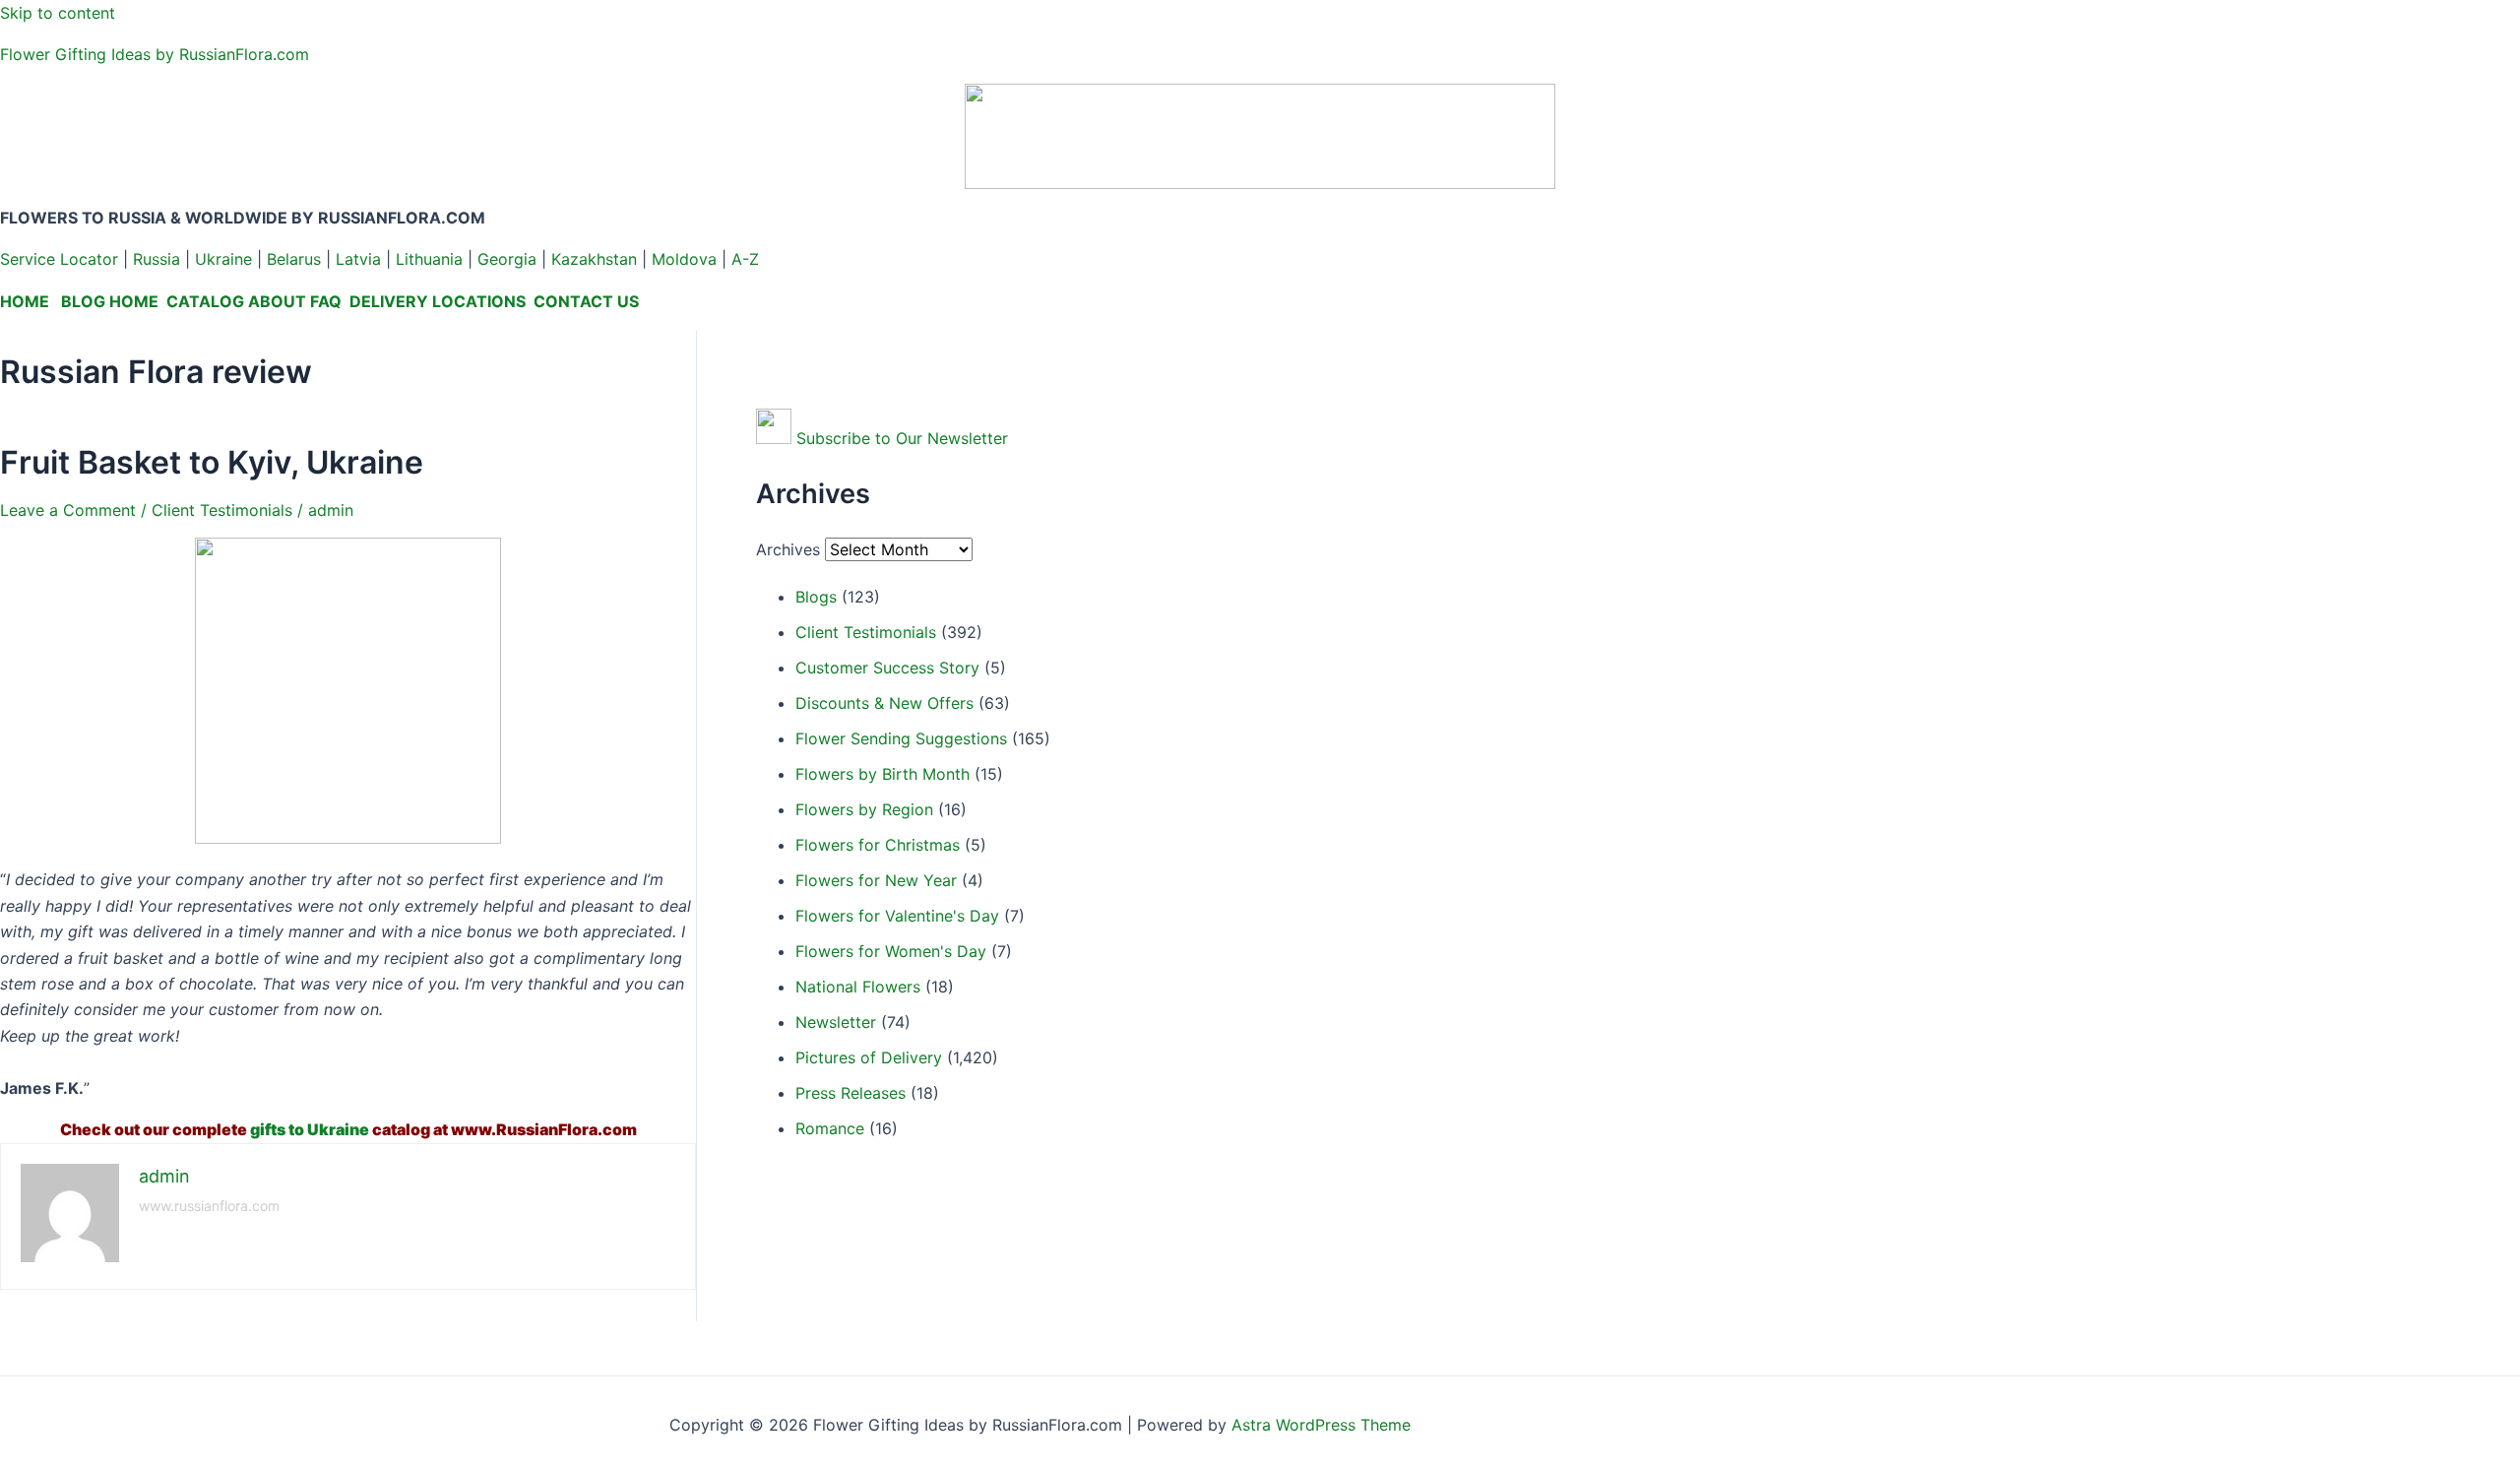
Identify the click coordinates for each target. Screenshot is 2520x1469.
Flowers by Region (864, 809)
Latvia (358, 259)
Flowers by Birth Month (882, 774)
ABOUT (277, 301)
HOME (25, 301)
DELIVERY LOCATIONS (438, 301)
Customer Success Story (887, 668)
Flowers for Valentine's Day (897, 916)
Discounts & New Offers (884, 703)
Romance (830, 1128)
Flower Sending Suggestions (901, 738)
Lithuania (429, 259)
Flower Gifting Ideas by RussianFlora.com (155, 54)
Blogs (816, 597)
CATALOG (205, 301)
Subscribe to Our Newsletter (902, 438)
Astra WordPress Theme (1321, 1425)
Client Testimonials (222, 510)
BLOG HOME (110, 301)
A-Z (745, 259)
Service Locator (59, 259)
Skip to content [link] (58, 13)
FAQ (326, 301)
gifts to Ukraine (310, 1129)
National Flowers (858, 987)
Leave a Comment (68, 510)
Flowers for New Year (876, 880)
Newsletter (836, 1022)
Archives (788, 549)
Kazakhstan (594, 259)
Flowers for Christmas (878, 845)
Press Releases (850, 1093)
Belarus (294, 259)
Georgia (507, 259)
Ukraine (223, 259)
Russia (157, 259)
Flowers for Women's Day (891, 951)
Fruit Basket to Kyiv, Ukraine (212, 462)
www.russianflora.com (209, 1206)
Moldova (684, 259)
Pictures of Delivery (869, 1057)
